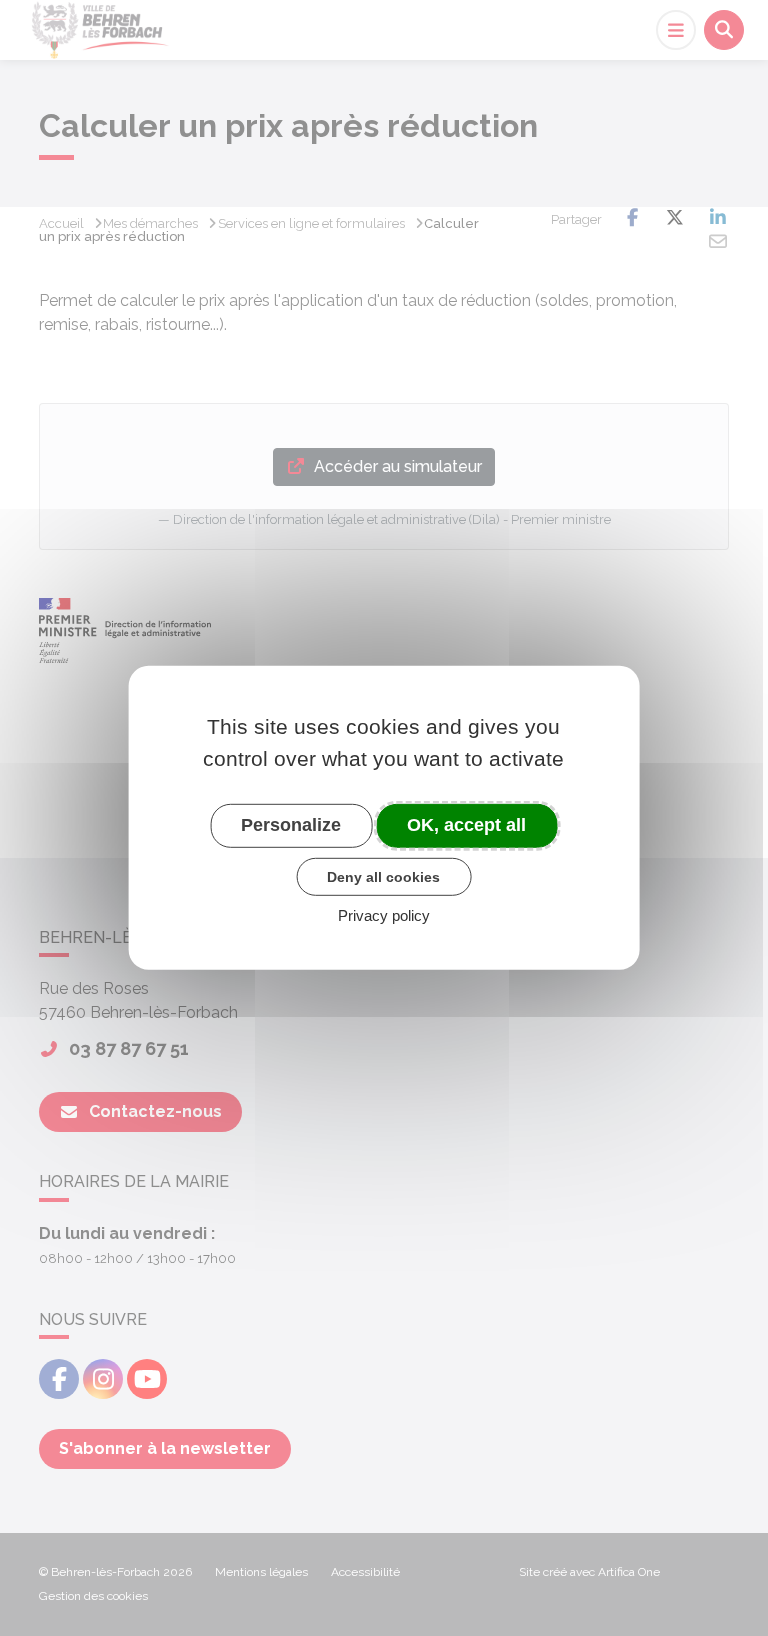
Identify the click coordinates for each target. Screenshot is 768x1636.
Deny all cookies (383, 876)
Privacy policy (384, 915)
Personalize (291, 825)
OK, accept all (466, 825)
